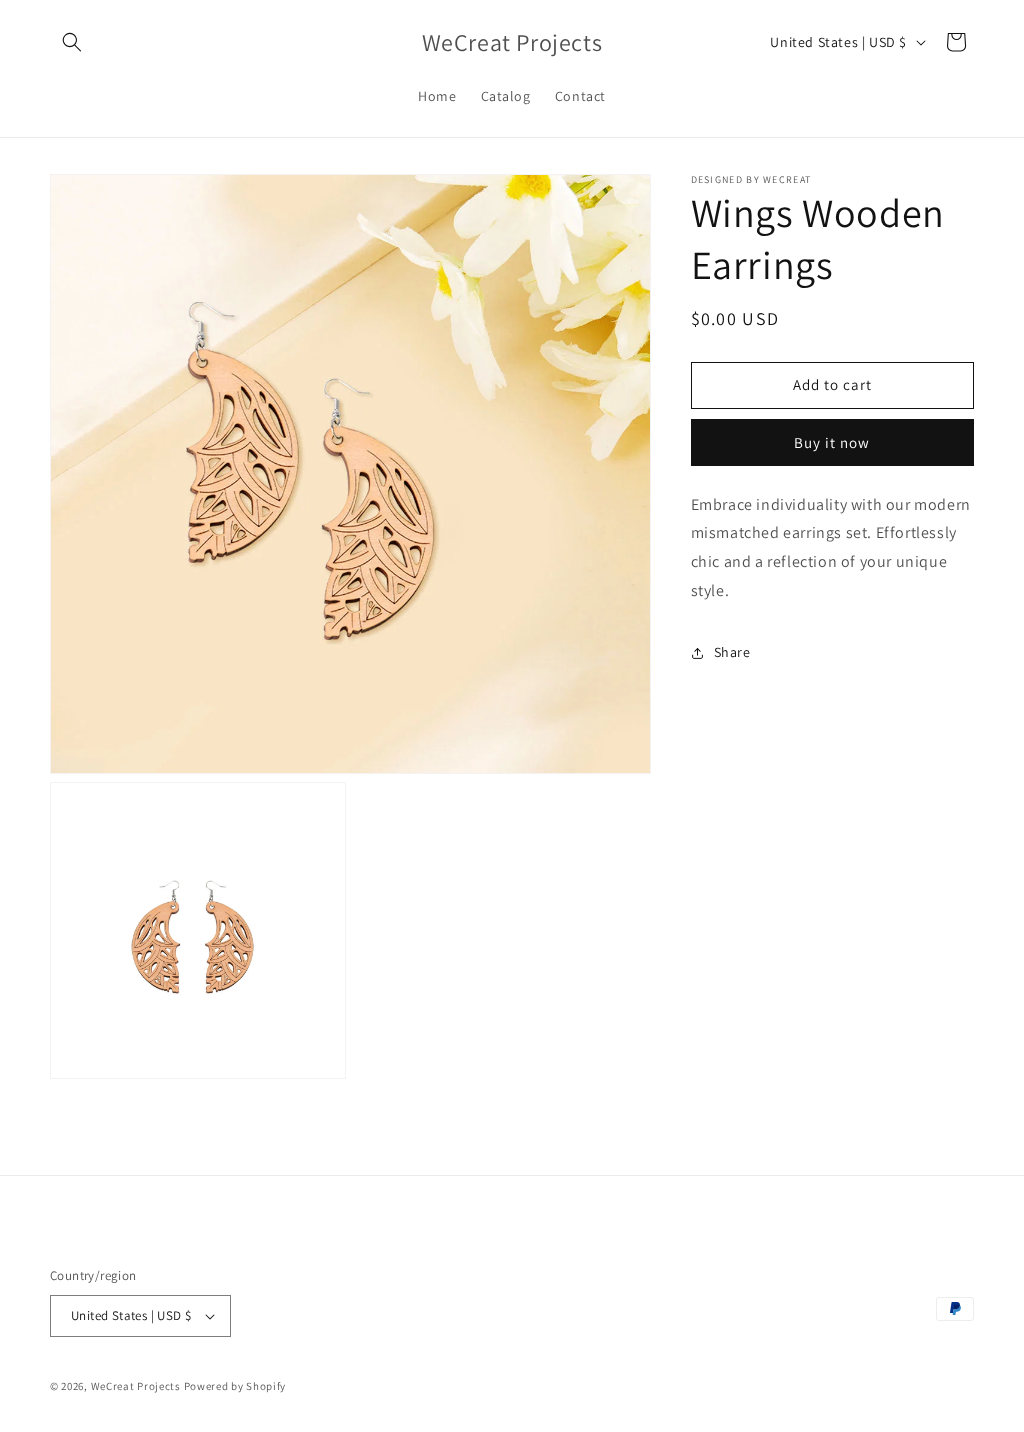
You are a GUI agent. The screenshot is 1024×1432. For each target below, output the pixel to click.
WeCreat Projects (136, 1386)
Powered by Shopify (235, 1386)
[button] (72, 42)
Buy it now (832, 442)
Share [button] (732, 652)
